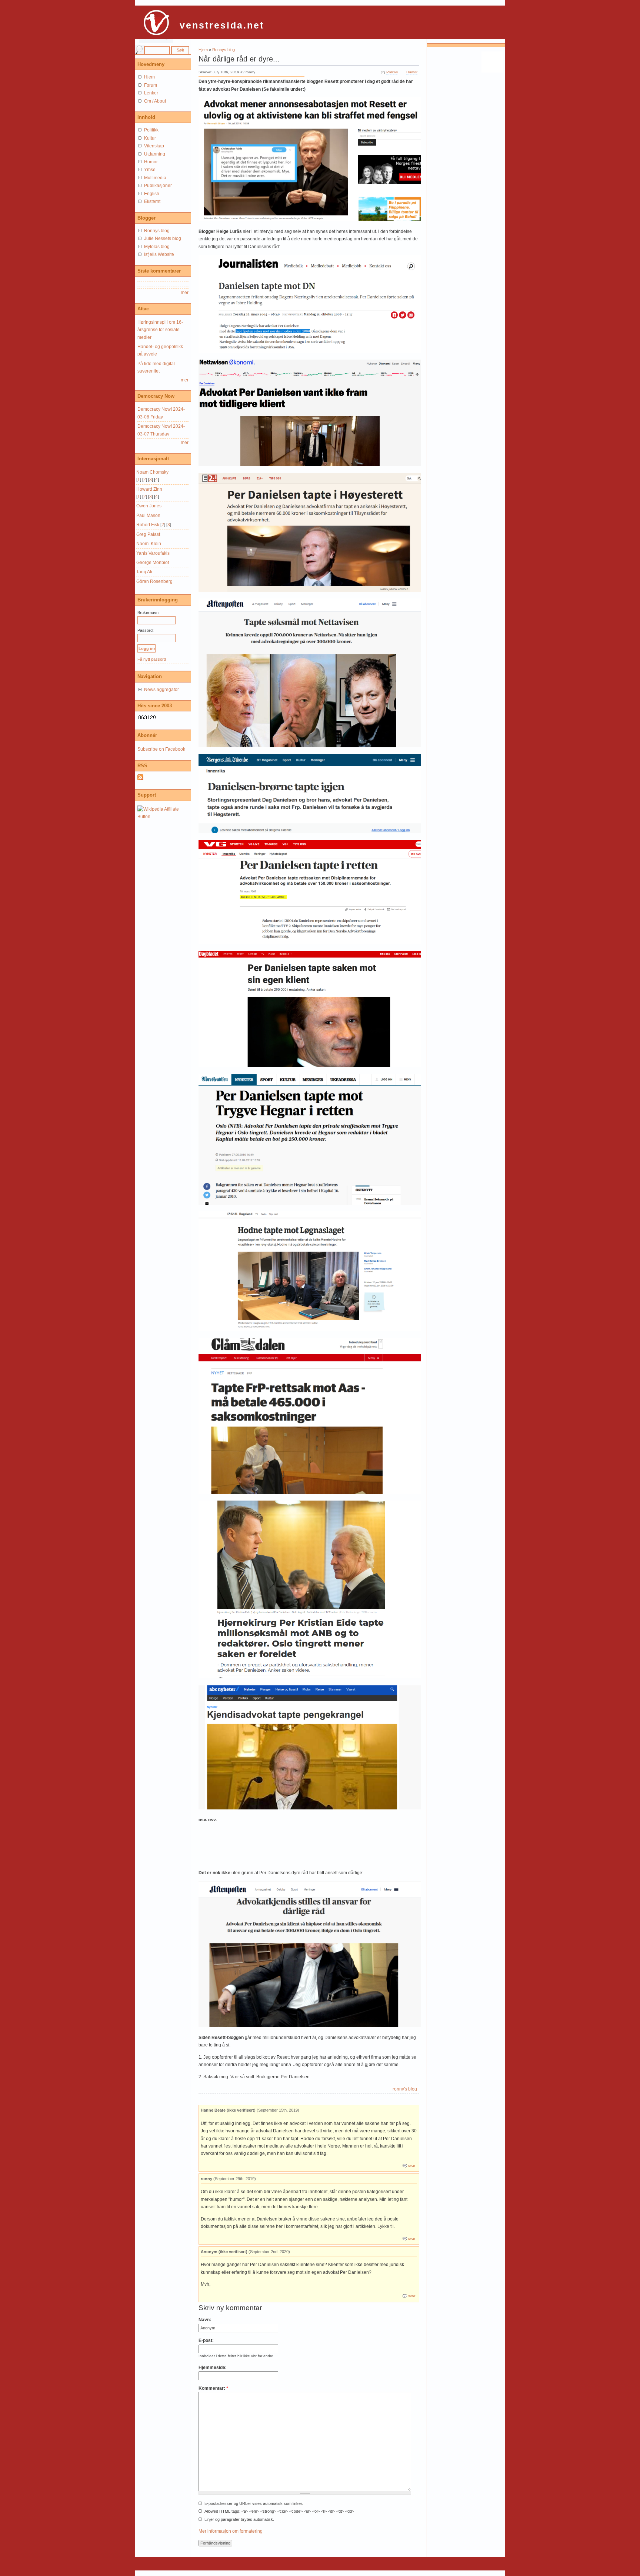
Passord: (146, 630)
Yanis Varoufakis (153, 553)
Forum (151, 85)
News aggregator (161, 690)
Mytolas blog (157, 247)
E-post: (206, 2340)
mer (185, 293)
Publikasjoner (158, 186)
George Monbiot (153, 563)
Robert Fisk (148, 525)
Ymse (150, 170)
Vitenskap (154, 146)
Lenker (151, 93)
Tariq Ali (144, 572)
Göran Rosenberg (154, 581)
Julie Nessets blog (163, 238)
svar (412, 2165)
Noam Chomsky (152, 472)
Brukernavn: (149, 613)
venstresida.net (222, 25)
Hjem (203, 50)
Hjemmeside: (213, 2368)
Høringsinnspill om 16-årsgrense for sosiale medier (160, 330)
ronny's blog (405, 2089)
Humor (412, 72)
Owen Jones (149, 506)
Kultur (150, 138)
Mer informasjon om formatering (231, 2531)
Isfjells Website (159, 254)
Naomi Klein (149, 544)
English (152, 194)
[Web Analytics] (147, 719)
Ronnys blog (224, 50)
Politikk (392, 72)
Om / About (155, 101)
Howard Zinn (149, 489)
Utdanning (155, 154)
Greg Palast (148, 534)
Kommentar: (213, 2388)
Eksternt (152, 201)
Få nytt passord (152, 659)
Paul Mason (148, 515)
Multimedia (155, 178)
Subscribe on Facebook (161, 749)
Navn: (205, 2320)
